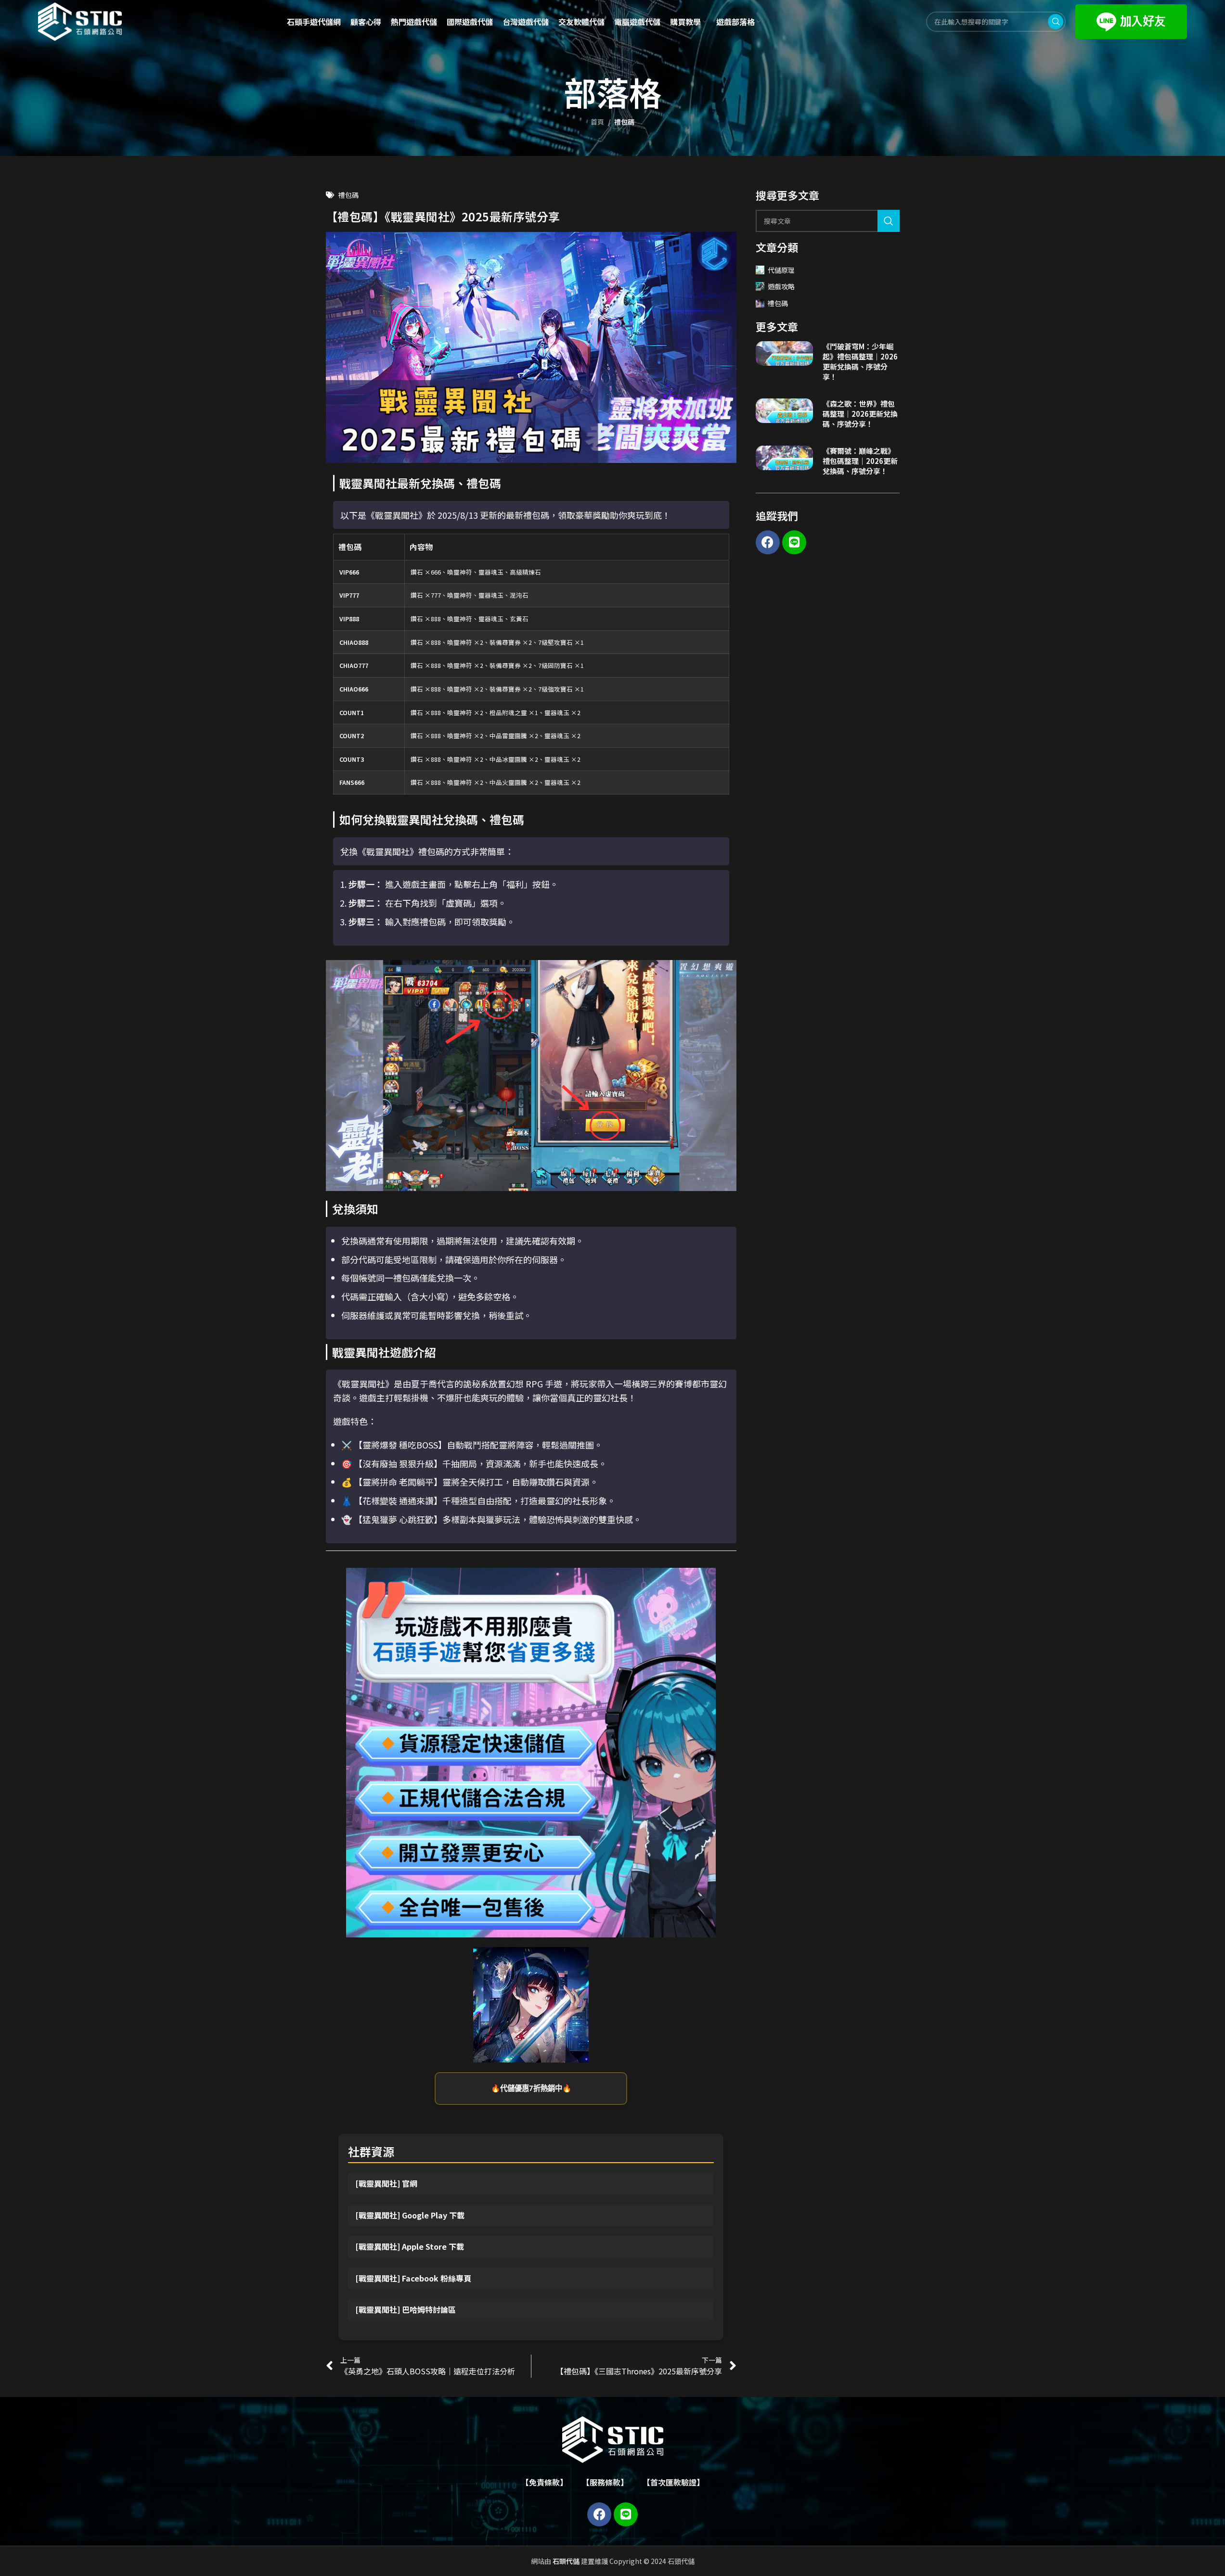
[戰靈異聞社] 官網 (386, 2183)
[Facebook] (768, 542)
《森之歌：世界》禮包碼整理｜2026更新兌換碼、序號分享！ (860, 414)
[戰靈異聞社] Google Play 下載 (410, 2215)
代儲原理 (781, 270)
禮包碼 (624, 122)
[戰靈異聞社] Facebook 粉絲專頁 (413, 2278)
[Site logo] (80, 21)
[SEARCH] (889, 221)
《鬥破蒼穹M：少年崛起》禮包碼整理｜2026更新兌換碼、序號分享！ (860, 361)
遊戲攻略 (781, 286)
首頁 (597, 122)
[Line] (794, 542)
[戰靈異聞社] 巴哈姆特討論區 (406, 2309)
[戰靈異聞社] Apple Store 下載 (410, 2246)
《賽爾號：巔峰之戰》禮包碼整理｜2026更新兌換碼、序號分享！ (860, 461)
